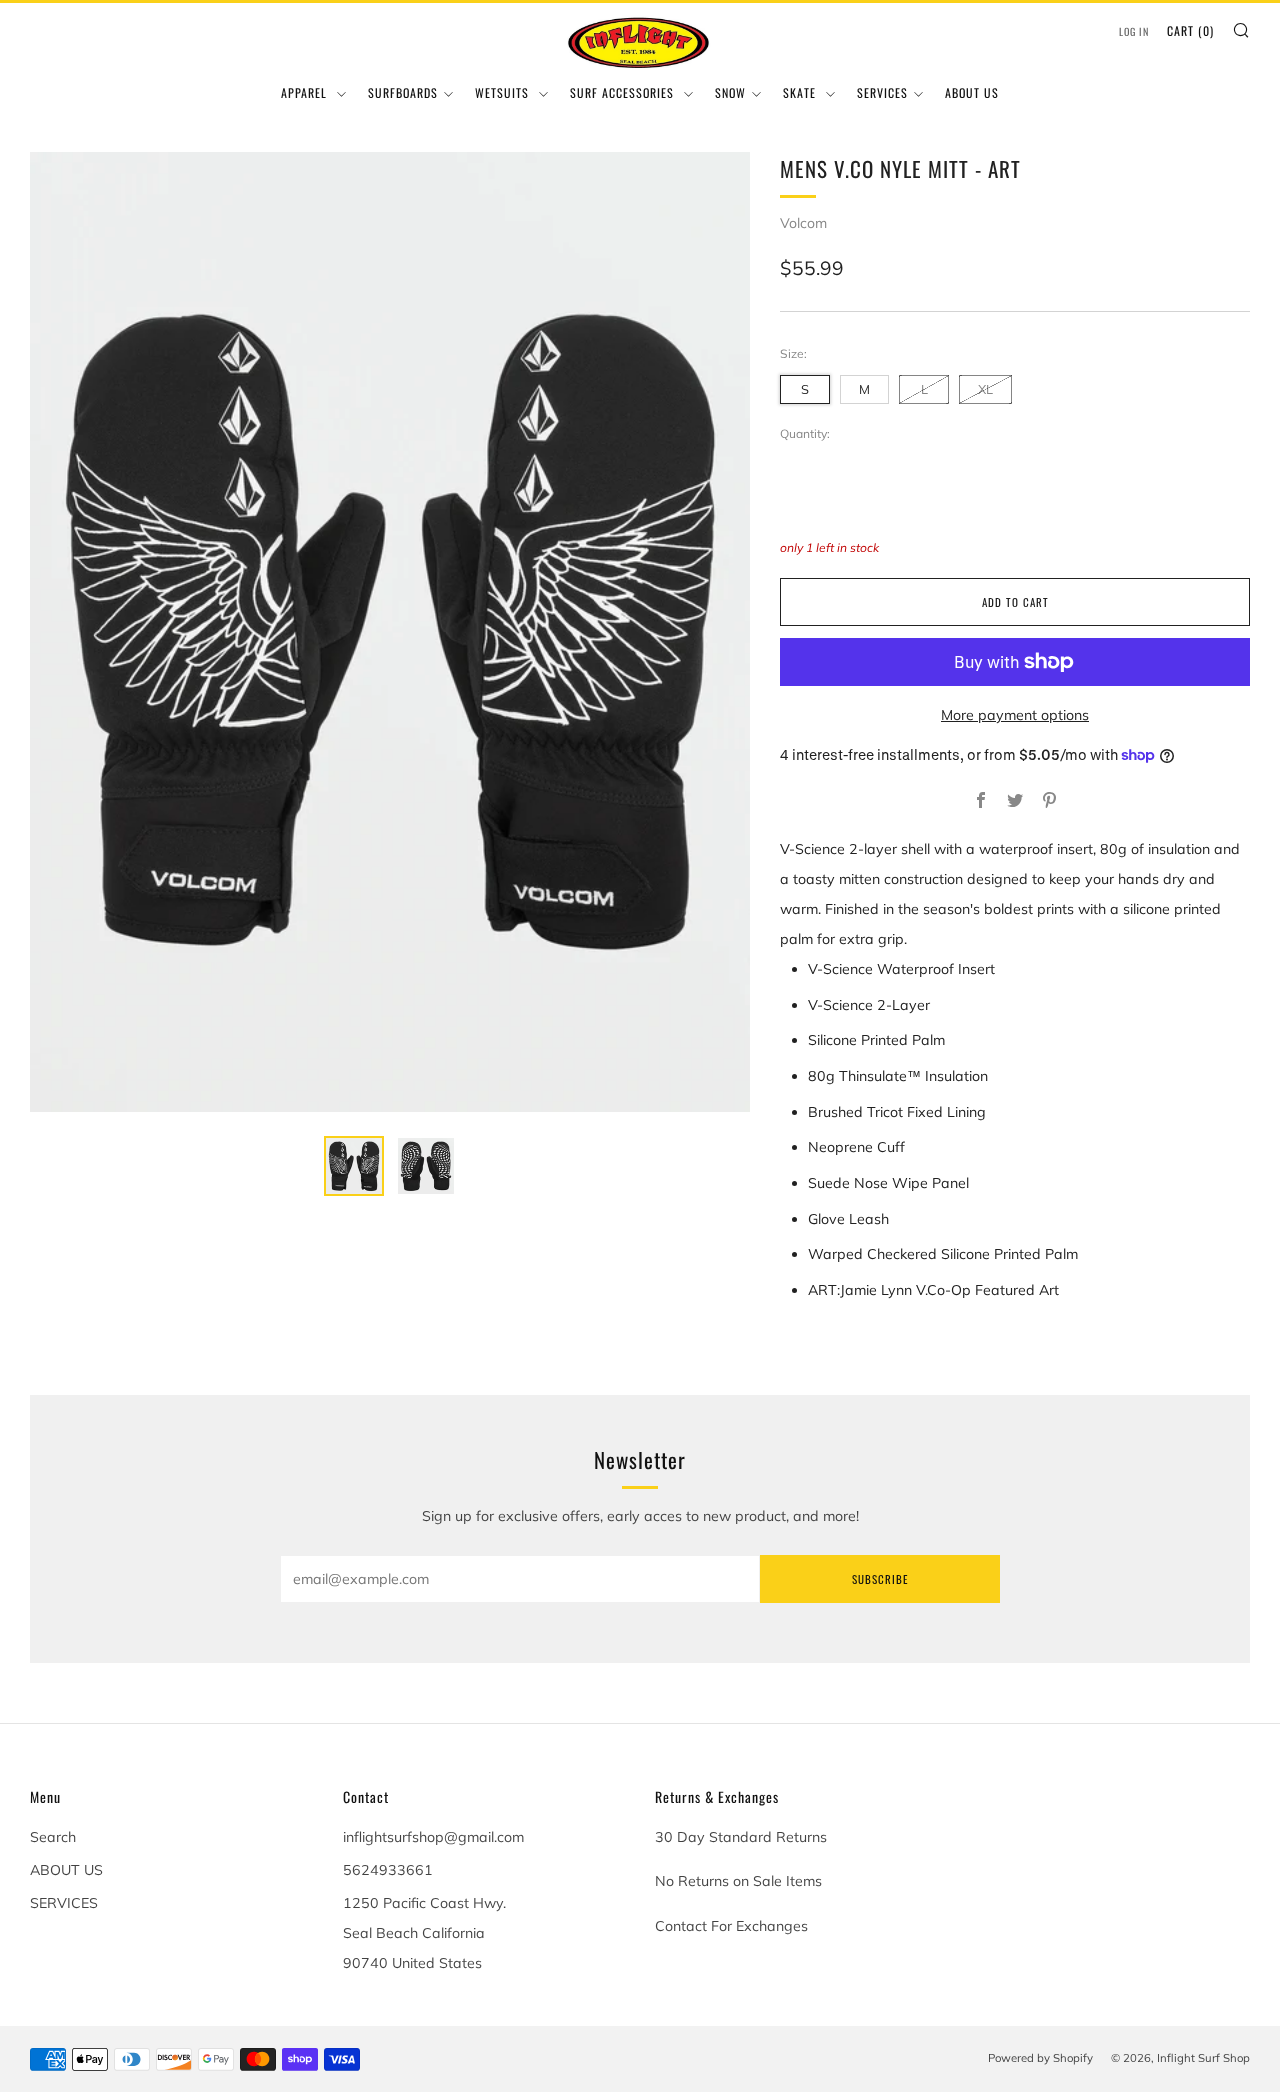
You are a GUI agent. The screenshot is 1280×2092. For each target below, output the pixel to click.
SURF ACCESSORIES (624, 92)
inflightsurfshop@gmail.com (433, 1837)
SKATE (801, 92)
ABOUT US (972, 92)
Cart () (1190, 30)
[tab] (354, 1166)
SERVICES (882, 92)
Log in (1134, 31)
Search (53, 1837)
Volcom (803, 223)
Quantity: (805, 434)
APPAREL (306, 92)
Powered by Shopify (1040, 2058)
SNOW (730, 92)
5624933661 (388, 1870)
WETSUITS (504, 92)
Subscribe (880, 1579)
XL (985, 389)
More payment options (1015, 715)
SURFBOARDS (403, 92)
